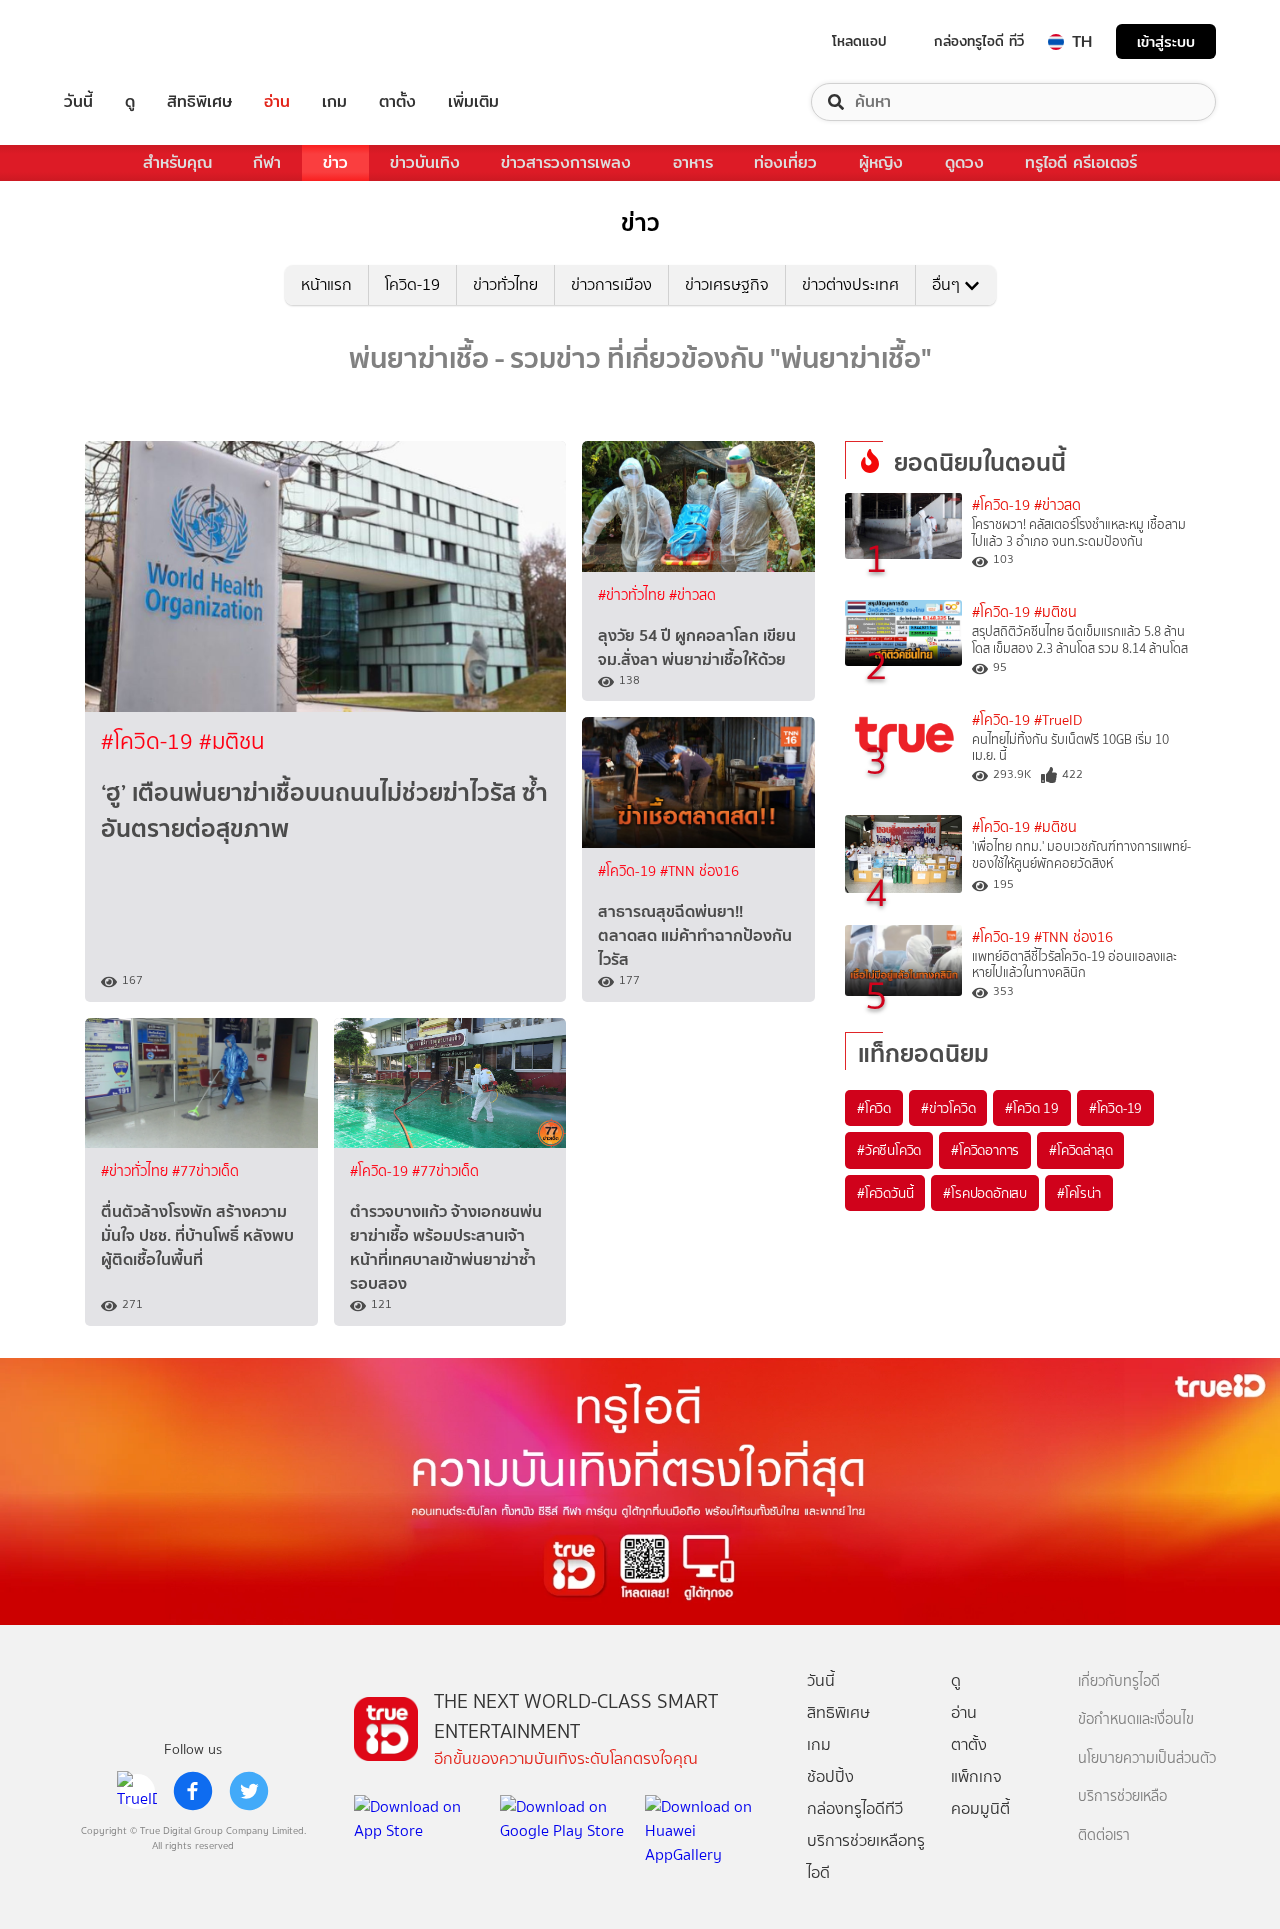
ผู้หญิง (881, 162)
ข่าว (335, 162)
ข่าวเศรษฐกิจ (727, 284)
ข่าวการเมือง (611, 284)
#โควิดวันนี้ (885, 1193)
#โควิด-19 (150, 741)
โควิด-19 (412, 284)
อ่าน (277, 102)
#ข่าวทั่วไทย (633, 595)
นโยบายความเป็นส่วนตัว (1147, 1758)
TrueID (124, 41)
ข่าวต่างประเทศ (850, 284)
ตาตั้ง (397, 102)
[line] (137, 1791)
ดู (130, 102)
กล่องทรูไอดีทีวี (855, 1808)
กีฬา (267, 162)
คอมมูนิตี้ (980, 1808)
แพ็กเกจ (976, 1776)
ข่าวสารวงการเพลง (566, 162)
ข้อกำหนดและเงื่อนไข (1136, 1719)
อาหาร (693, 162)
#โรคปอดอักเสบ (985, 1193)
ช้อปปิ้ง (830, 1776)
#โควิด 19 (1031, 1108)
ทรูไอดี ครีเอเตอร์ (1081, 162)
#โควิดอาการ (985, 1150)
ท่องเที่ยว (785, 162)
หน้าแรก (326, 284)
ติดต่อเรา (1104, 1835)
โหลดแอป (859, 41)
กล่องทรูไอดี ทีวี (979, 41)
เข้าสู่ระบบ (1166, 41)
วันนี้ (78, 102)
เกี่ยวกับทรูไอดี (1119, 1681)
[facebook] (193, 1791)
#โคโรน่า (1079, 1193)
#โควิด (874, 1108)
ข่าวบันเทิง (425, 162)
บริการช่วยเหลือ (1122, 1796)
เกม (334, 102)
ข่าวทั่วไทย (505, 284)
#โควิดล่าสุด (1080, 1150)
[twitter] (249, 1791)
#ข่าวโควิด (948, 1108)
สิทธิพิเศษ (199, 102)
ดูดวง (964, 162)
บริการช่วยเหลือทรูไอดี (866, 1856)
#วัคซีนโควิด (889, 1150)
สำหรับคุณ (177, 162)
